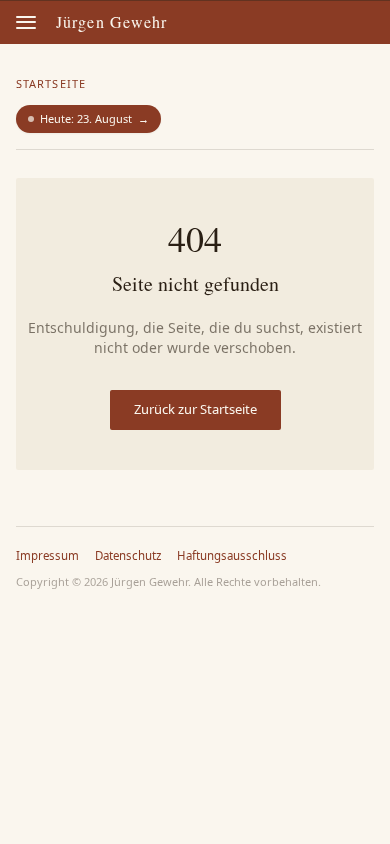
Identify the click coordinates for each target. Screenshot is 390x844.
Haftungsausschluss (232, 555)
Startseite (51, 83)
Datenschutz (128, 555)
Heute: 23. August (94, 118)
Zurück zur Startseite (195, 409)
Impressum (47, 555)
